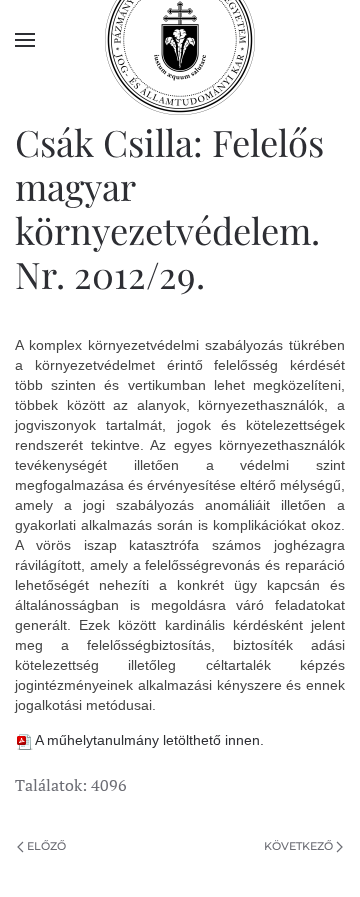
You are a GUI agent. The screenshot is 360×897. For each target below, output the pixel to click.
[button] (25, 40)
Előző (46, 846)
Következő (298, 846)
